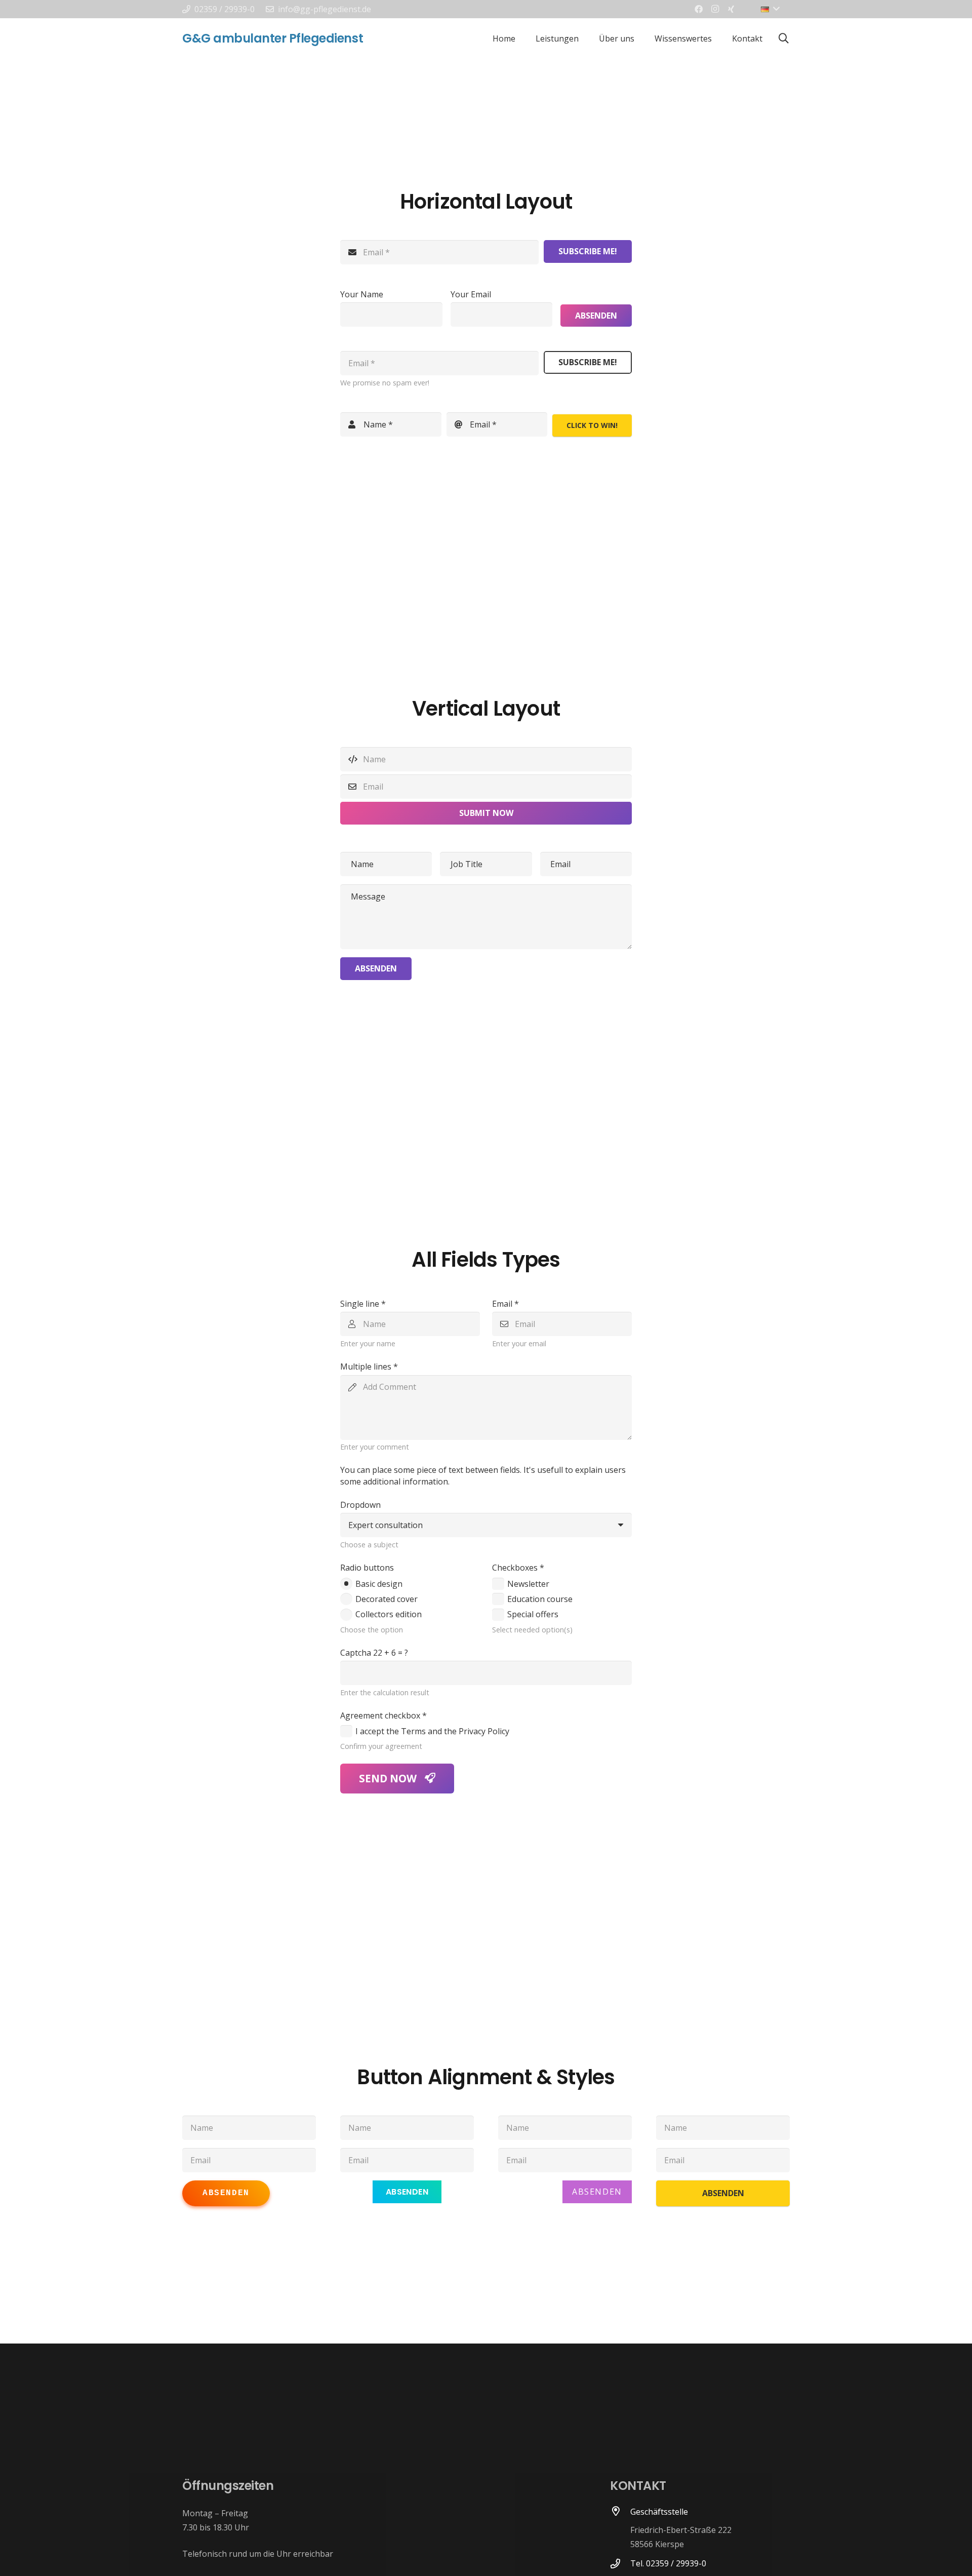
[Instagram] (715, 9)
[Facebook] (699, 9)
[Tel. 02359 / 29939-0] (620, 2564)
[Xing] (731, 9)
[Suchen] (784, 39)
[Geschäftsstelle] (620, 2529)
